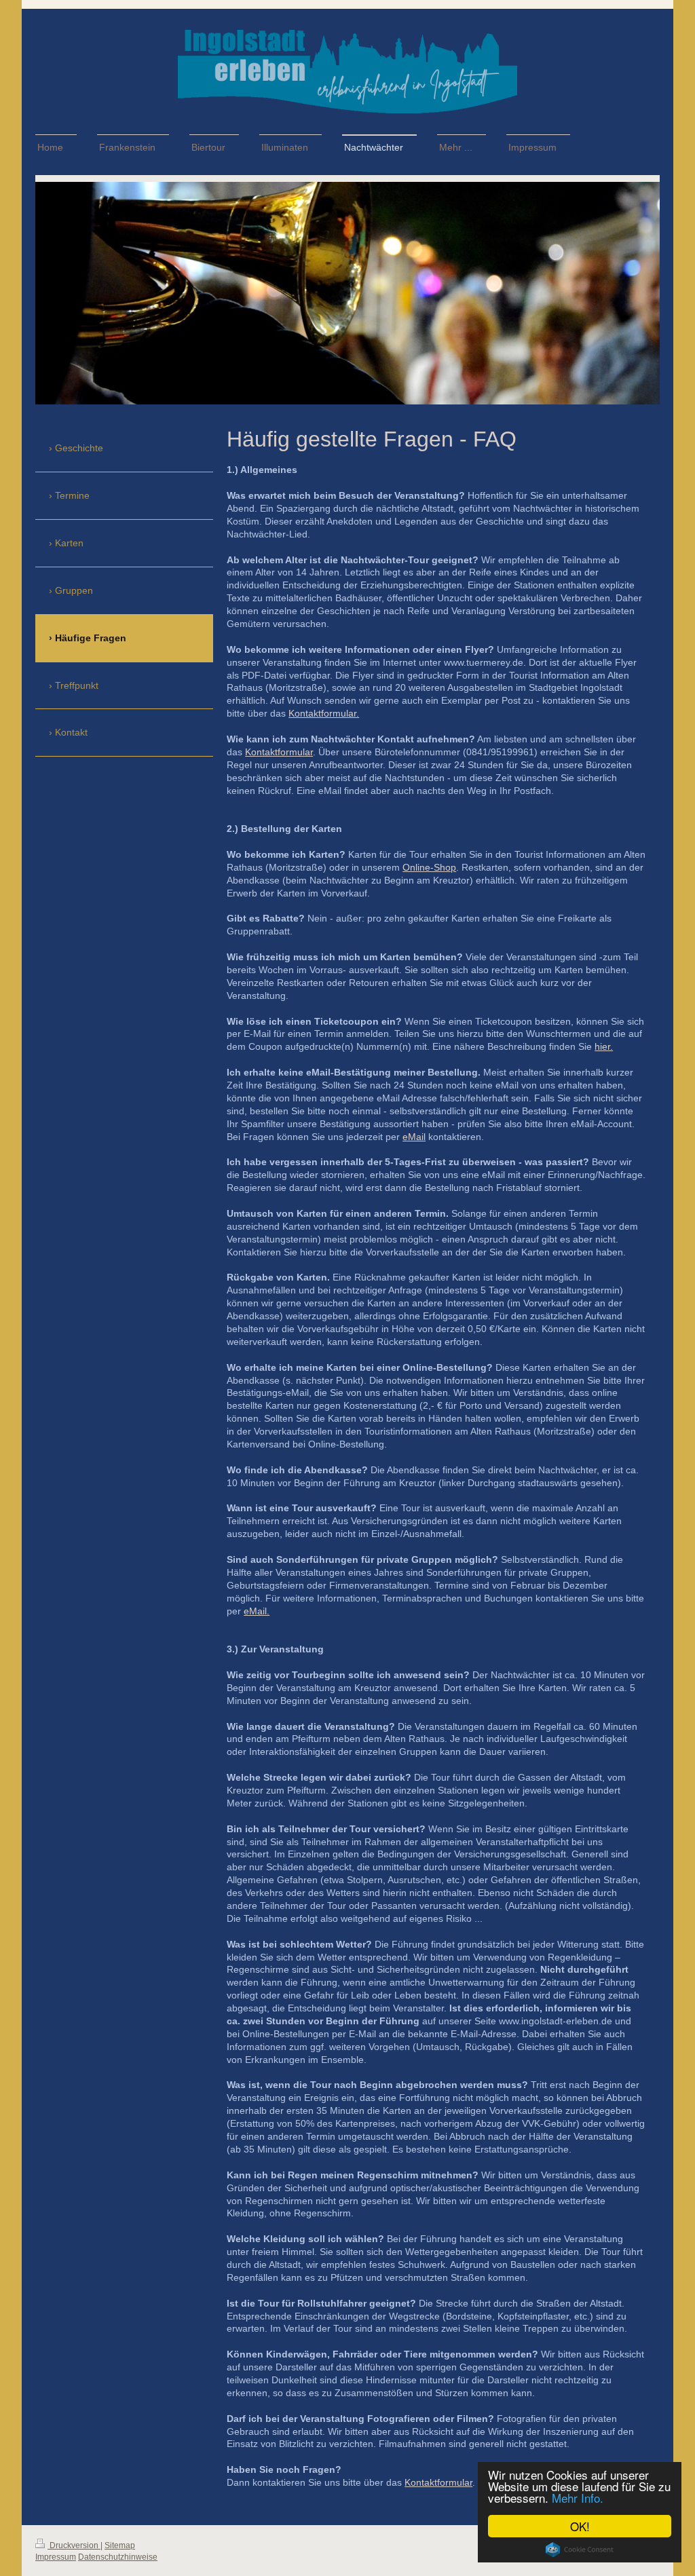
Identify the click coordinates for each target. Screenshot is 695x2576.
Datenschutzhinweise (118, 2557)
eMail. (257, 1611)
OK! (580, 2526)
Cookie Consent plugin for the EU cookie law (580, 2550)
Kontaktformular (279, 752)
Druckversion (74, 2545)
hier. (604, 1046)
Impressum (56, 2557)
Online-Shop (429, 867)
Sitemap (120, 2545)
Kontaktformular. (324, 713)
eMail (414, 1137)
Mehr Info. (578, 2498)
